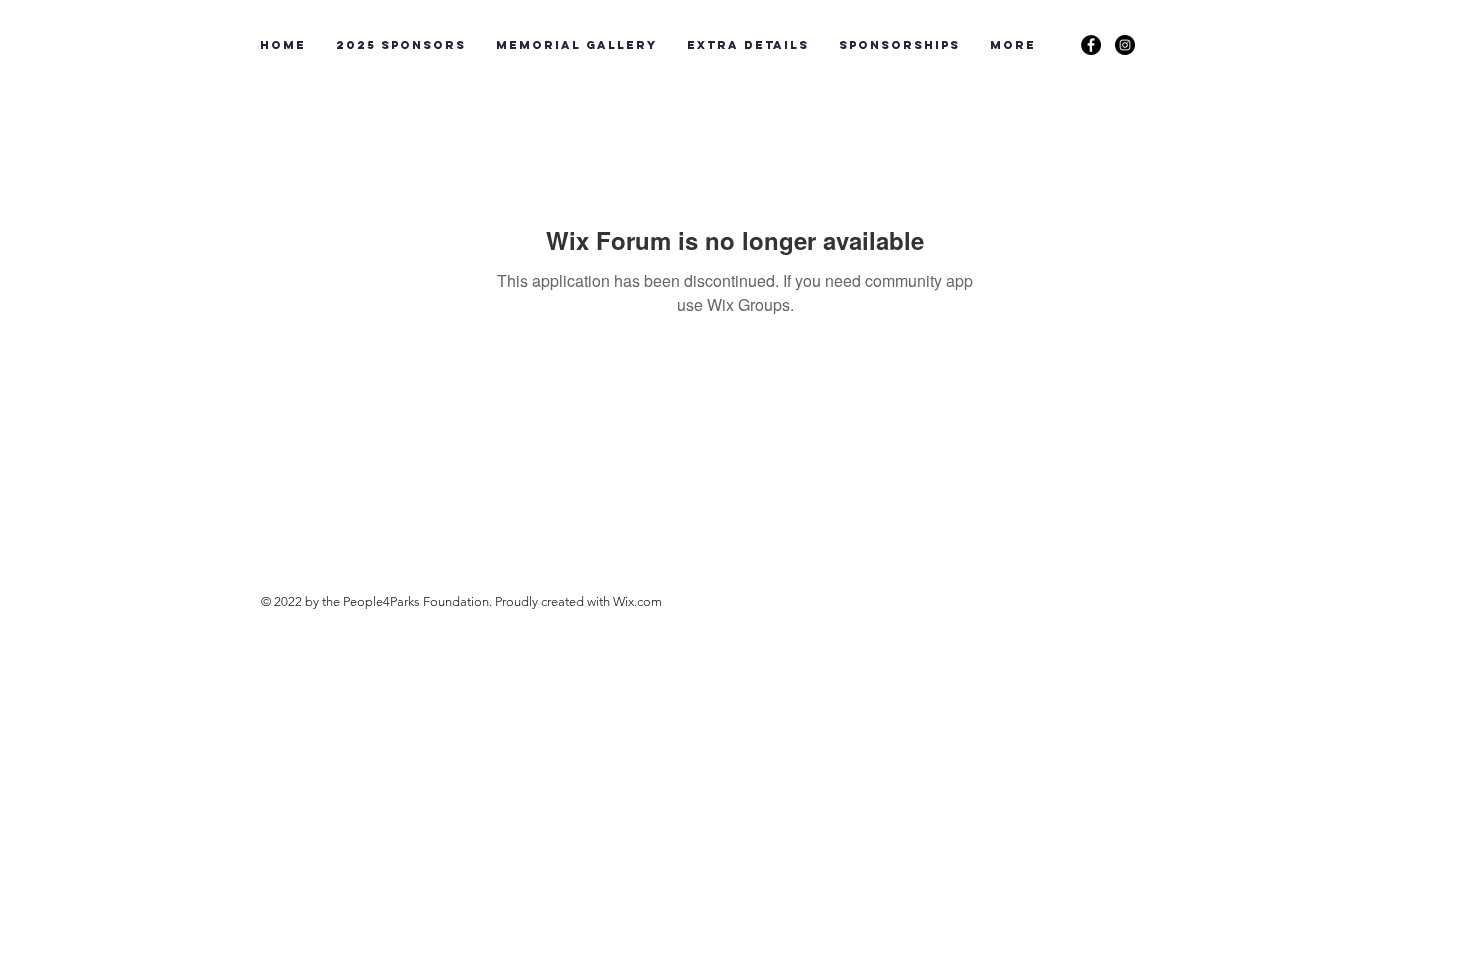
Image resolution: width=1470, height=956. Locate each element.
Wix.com (637, 601)
